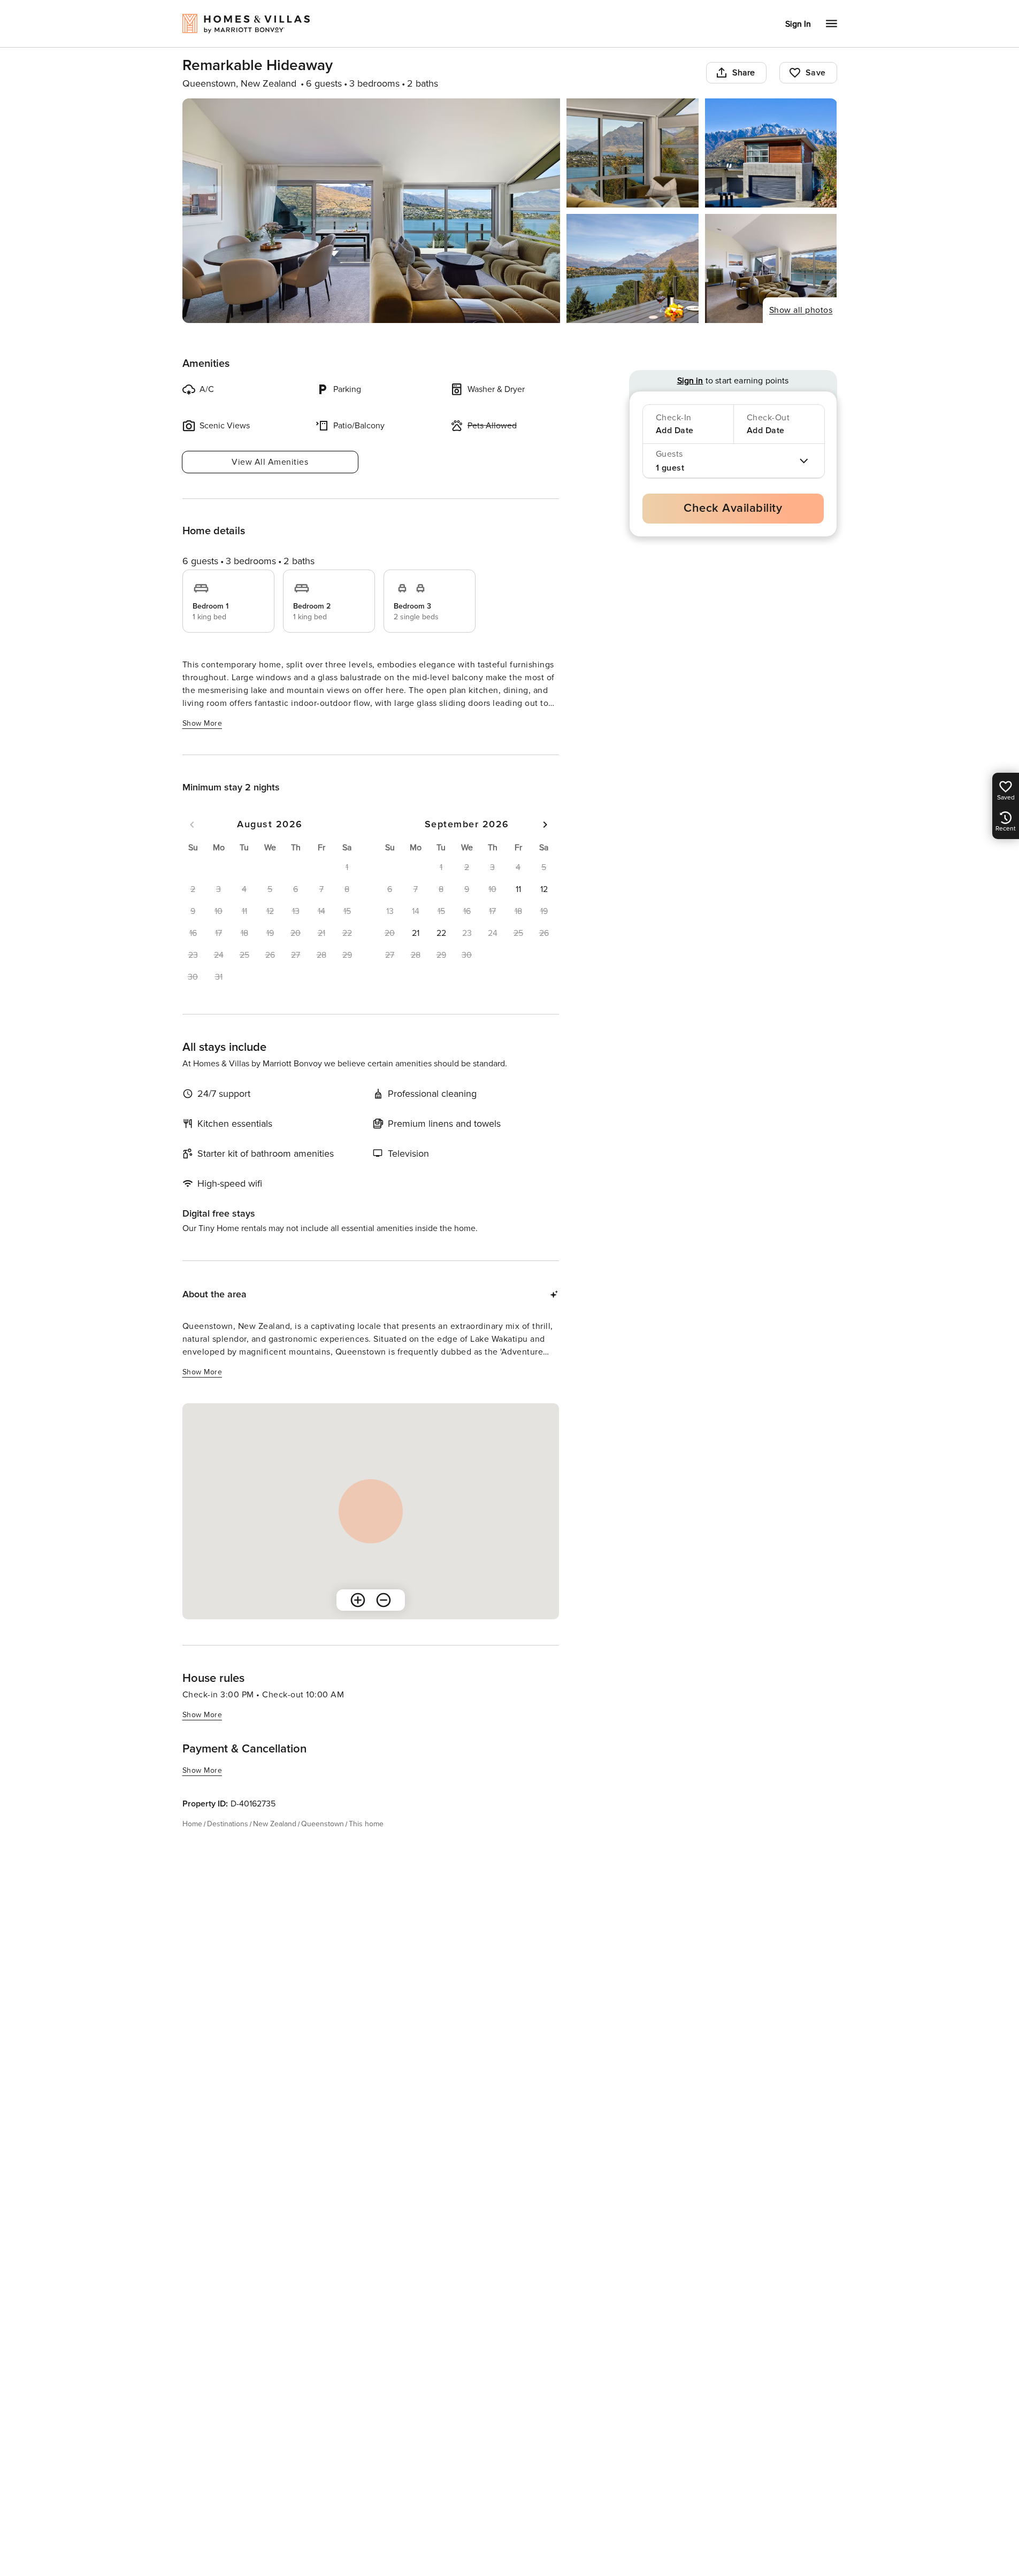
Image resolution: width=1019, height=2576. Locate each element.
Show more (202, 723)
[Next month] (545, 825)
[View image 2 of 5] (633, 153)
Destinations (228, 1824)
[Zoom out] (384, 1600)
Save (816, 73)
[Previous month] (192, 825)
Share (744, 73)
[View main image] (371, 211)
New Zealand (275, 1824)
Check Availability (733, 508)
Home (192, 1824)
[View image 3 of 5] (771, 153)
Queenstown (323, 1824)
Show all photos (801, 310)
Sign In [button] (798, 24)
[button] (518, 889)
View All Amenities (270, 462)
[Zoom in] (358, 1600)
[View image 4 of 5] (633, 268)
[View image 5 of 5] (771, 268)
